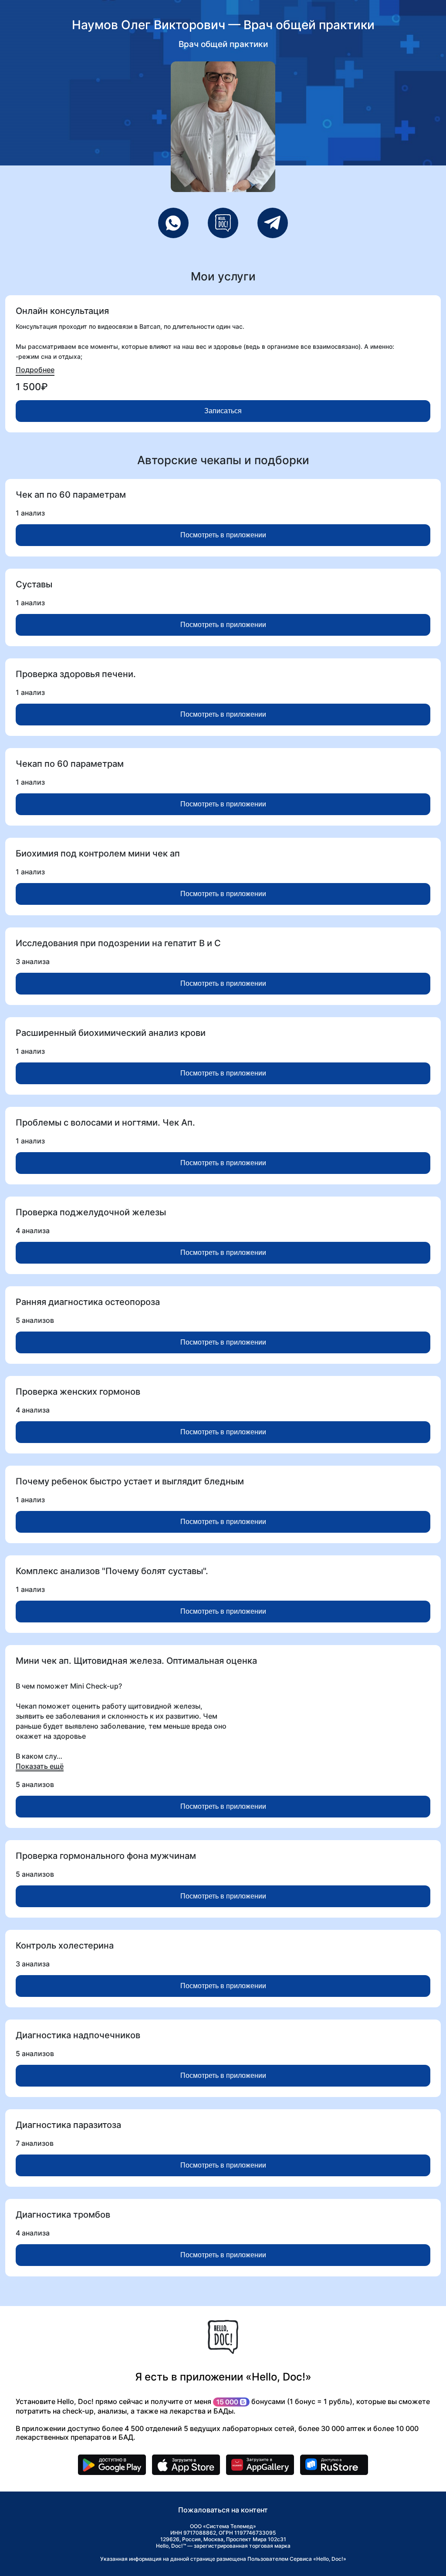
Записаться (223, 411)
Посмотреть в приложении (223, 535)
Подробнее (35, 370)
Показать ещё (40, 1766)
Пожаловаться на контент (223, 2510)
